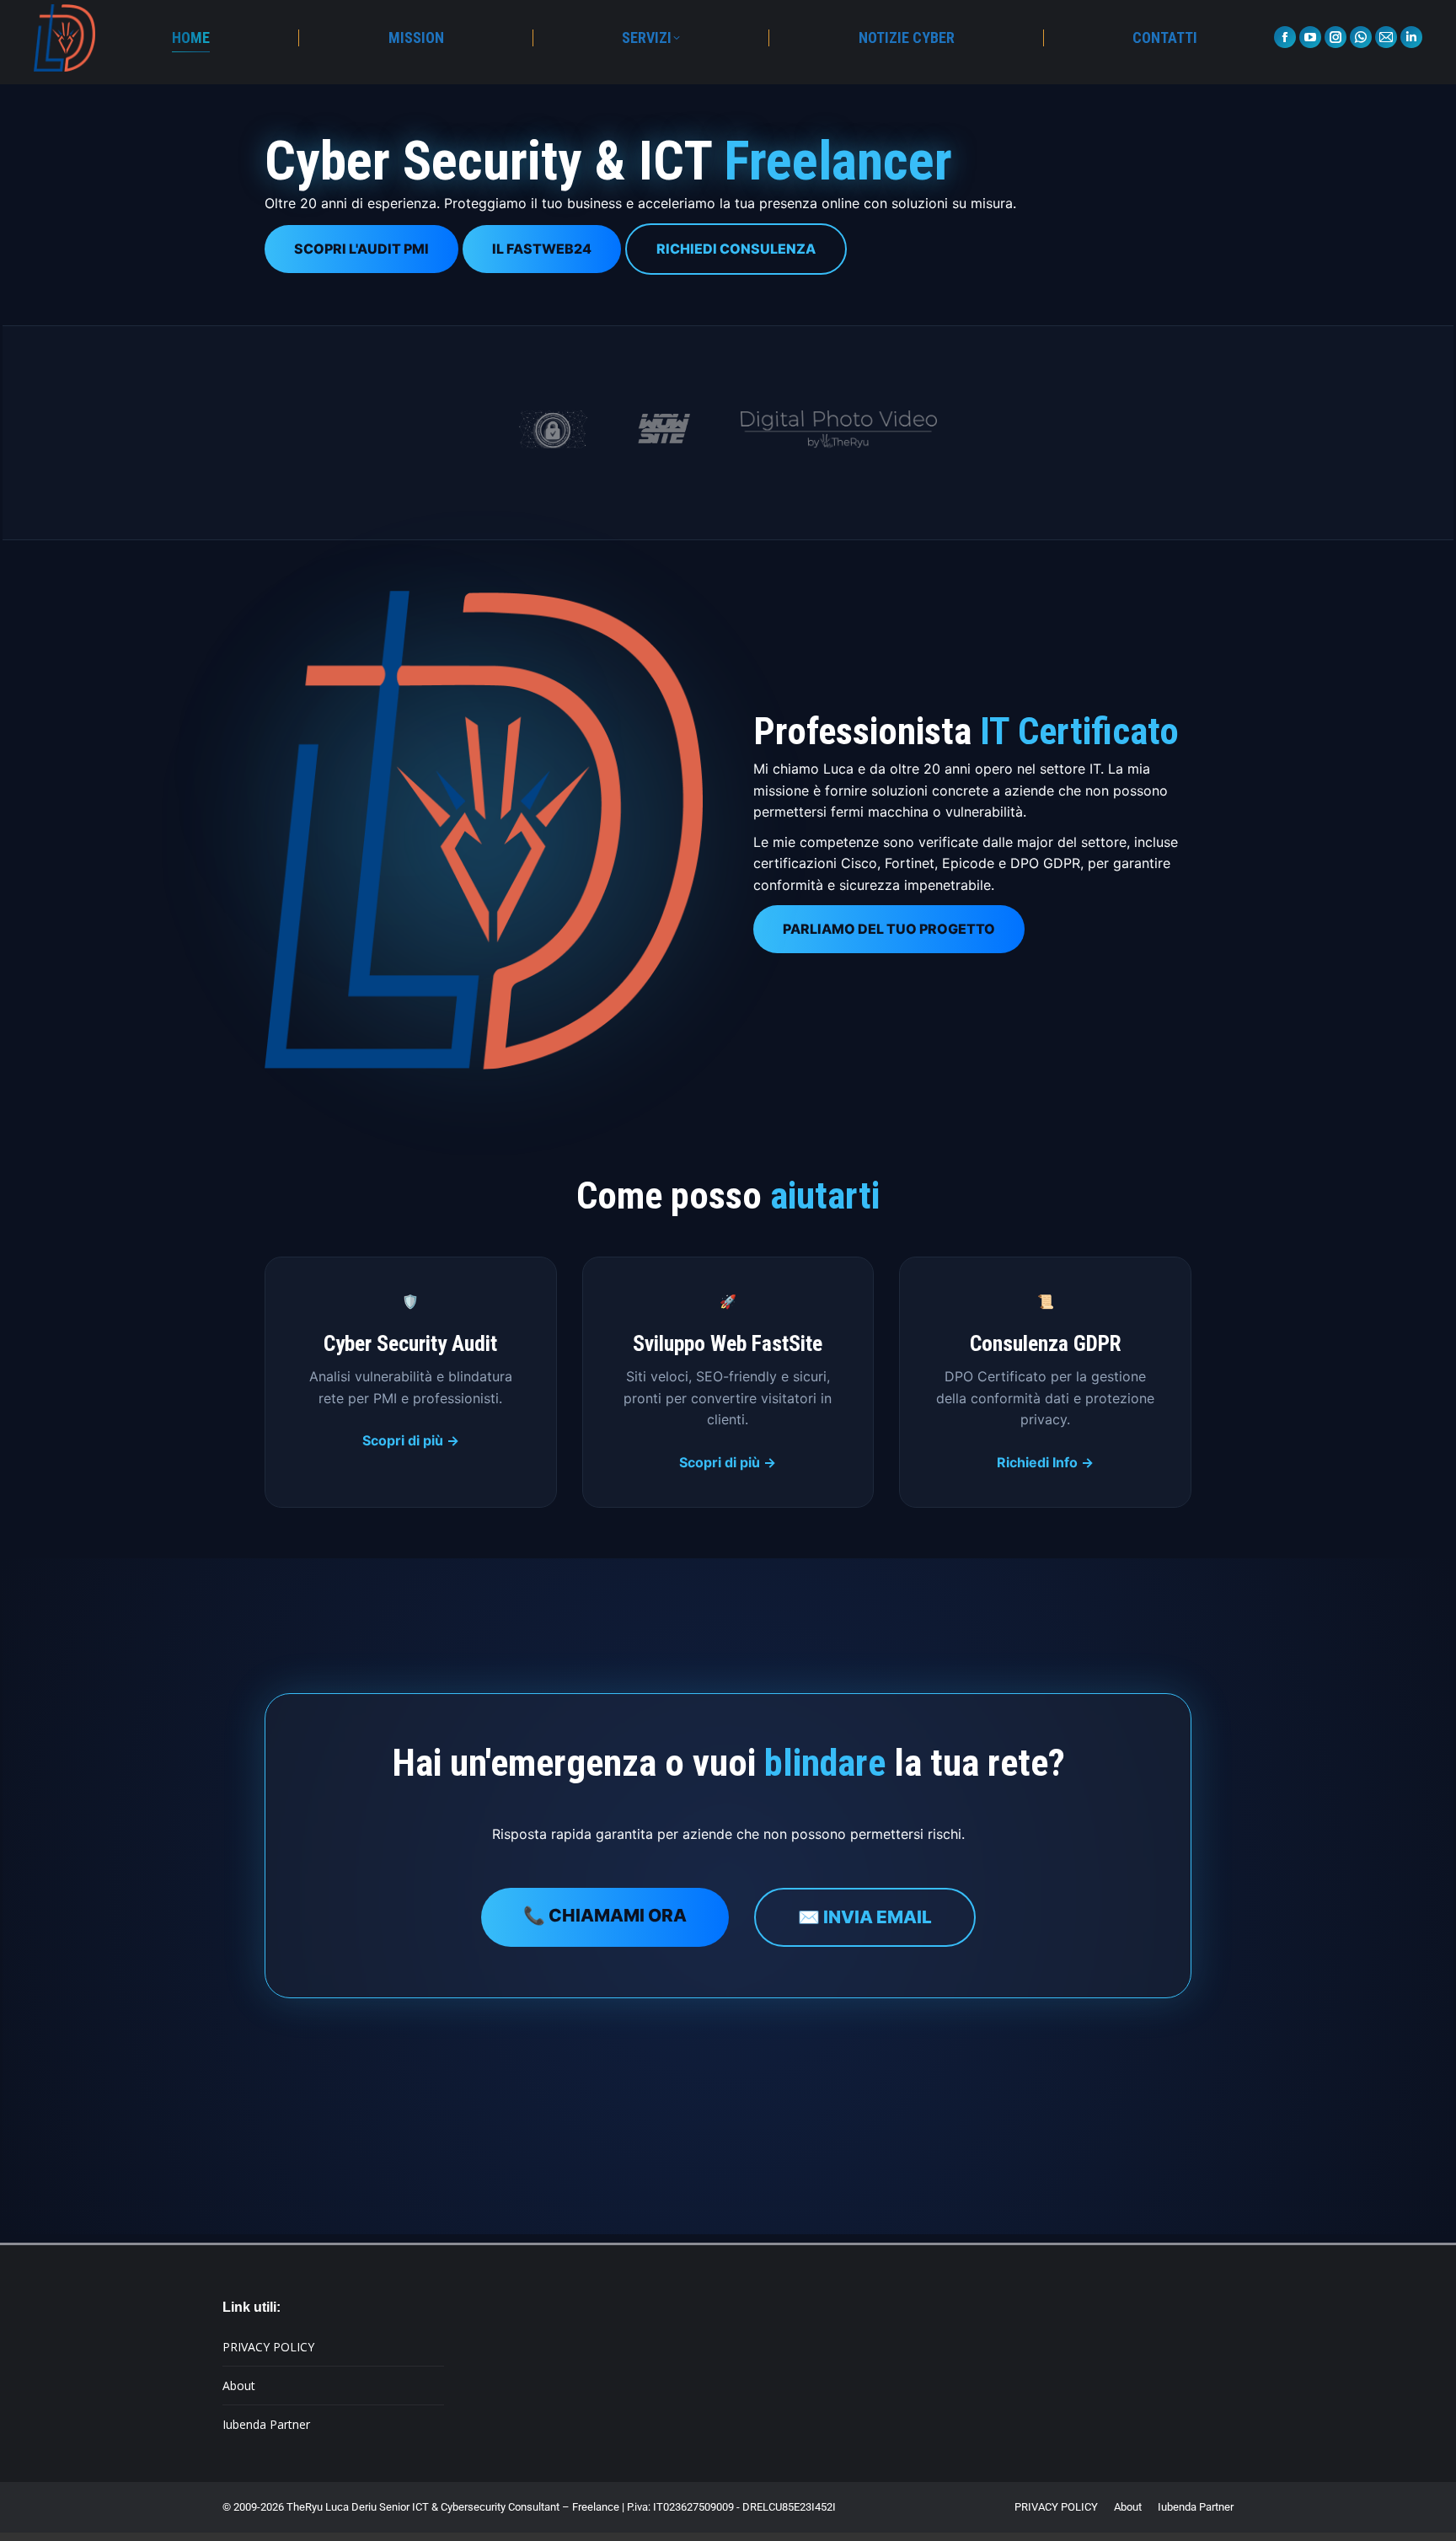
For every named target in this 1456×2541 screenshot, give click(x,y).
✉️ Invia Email (865, 1917)
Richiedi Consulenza (736, 249)
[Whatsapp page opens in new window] (1361, 37)
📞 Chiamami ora (605, 1915)
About (239, 2386)
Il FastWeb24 (542, 249)
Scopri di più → (411, 1440)
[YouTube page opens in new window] (1310, 37)
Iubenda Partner (266, 2424)
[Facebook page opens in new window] (1285, 37)
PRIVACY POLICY (268, 2347)
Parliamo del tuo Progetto (889, 929)
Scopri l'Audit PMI (361, 249)
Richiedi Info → (1045, 1462)
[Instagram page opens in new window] (1336, 37)
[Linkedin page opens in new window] (1411, 37)
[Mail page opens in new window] (1386, 37)
